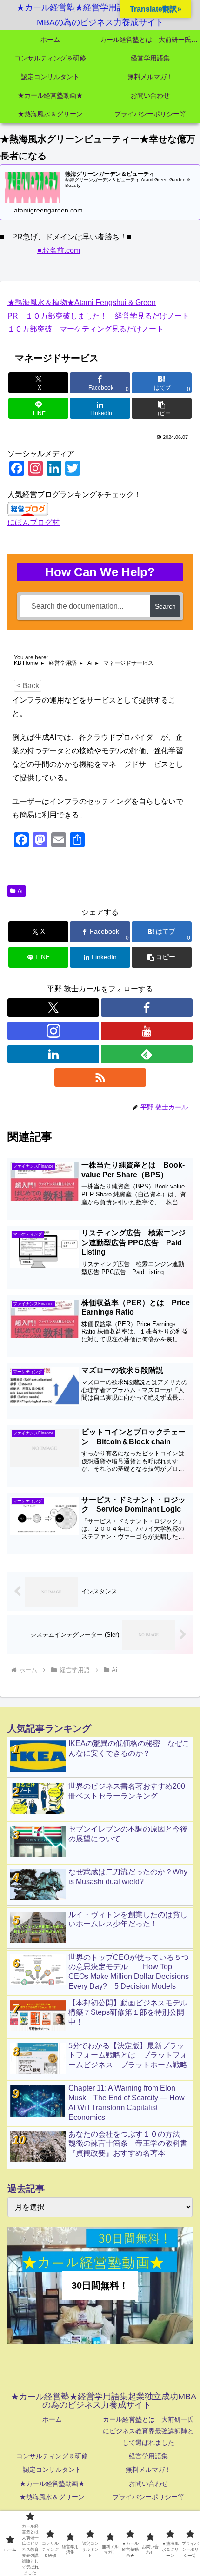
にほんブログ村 (33, 522)
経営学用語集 (148, 2456)
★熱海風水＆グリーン (52, 2497)
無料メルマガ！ (148, 2470)
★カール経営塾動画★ (52, 2483)
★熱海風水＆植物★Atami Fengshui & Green (82, 302)
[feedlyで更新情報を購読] (147, 1054)
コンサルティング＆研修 (52, 2456)
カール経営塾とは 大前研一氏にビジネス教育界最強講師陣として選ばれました (148, 2431)
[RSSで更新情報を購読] (100, 1077)
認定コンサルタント (52, 2470)
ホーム (52, 2419)
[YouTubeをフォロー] (147, 1031)
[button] (162, 408)
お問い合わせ (148, 2483)
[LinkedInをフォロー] (53, 1054)
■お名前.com (59, 250)
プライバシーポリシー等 (148, 2497)
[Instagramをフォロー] (53, 1031)
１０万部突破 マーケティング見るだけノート (86, 329)
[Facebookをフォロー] (147, 1008)
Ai (20, 891)
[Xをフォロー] (53, 1008)
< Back (28, 686)
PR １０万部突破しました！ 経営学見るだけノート (98, 316)
